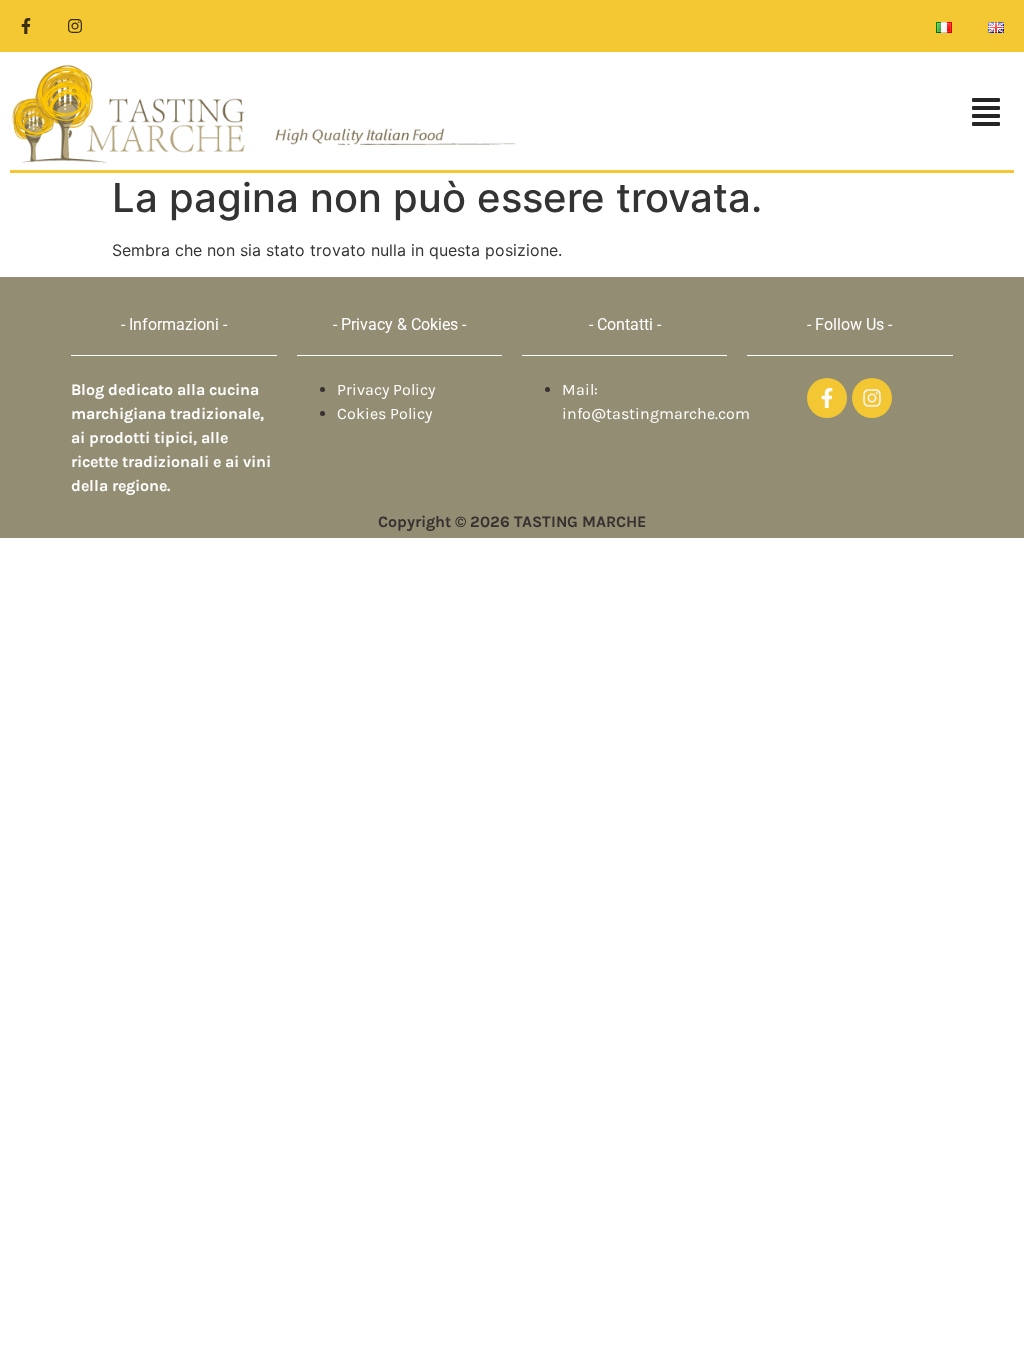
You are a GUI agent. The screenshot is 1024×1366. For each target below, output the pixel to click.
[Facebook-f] (26, 26)
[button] (776, 114)
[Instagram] (75, 26)
